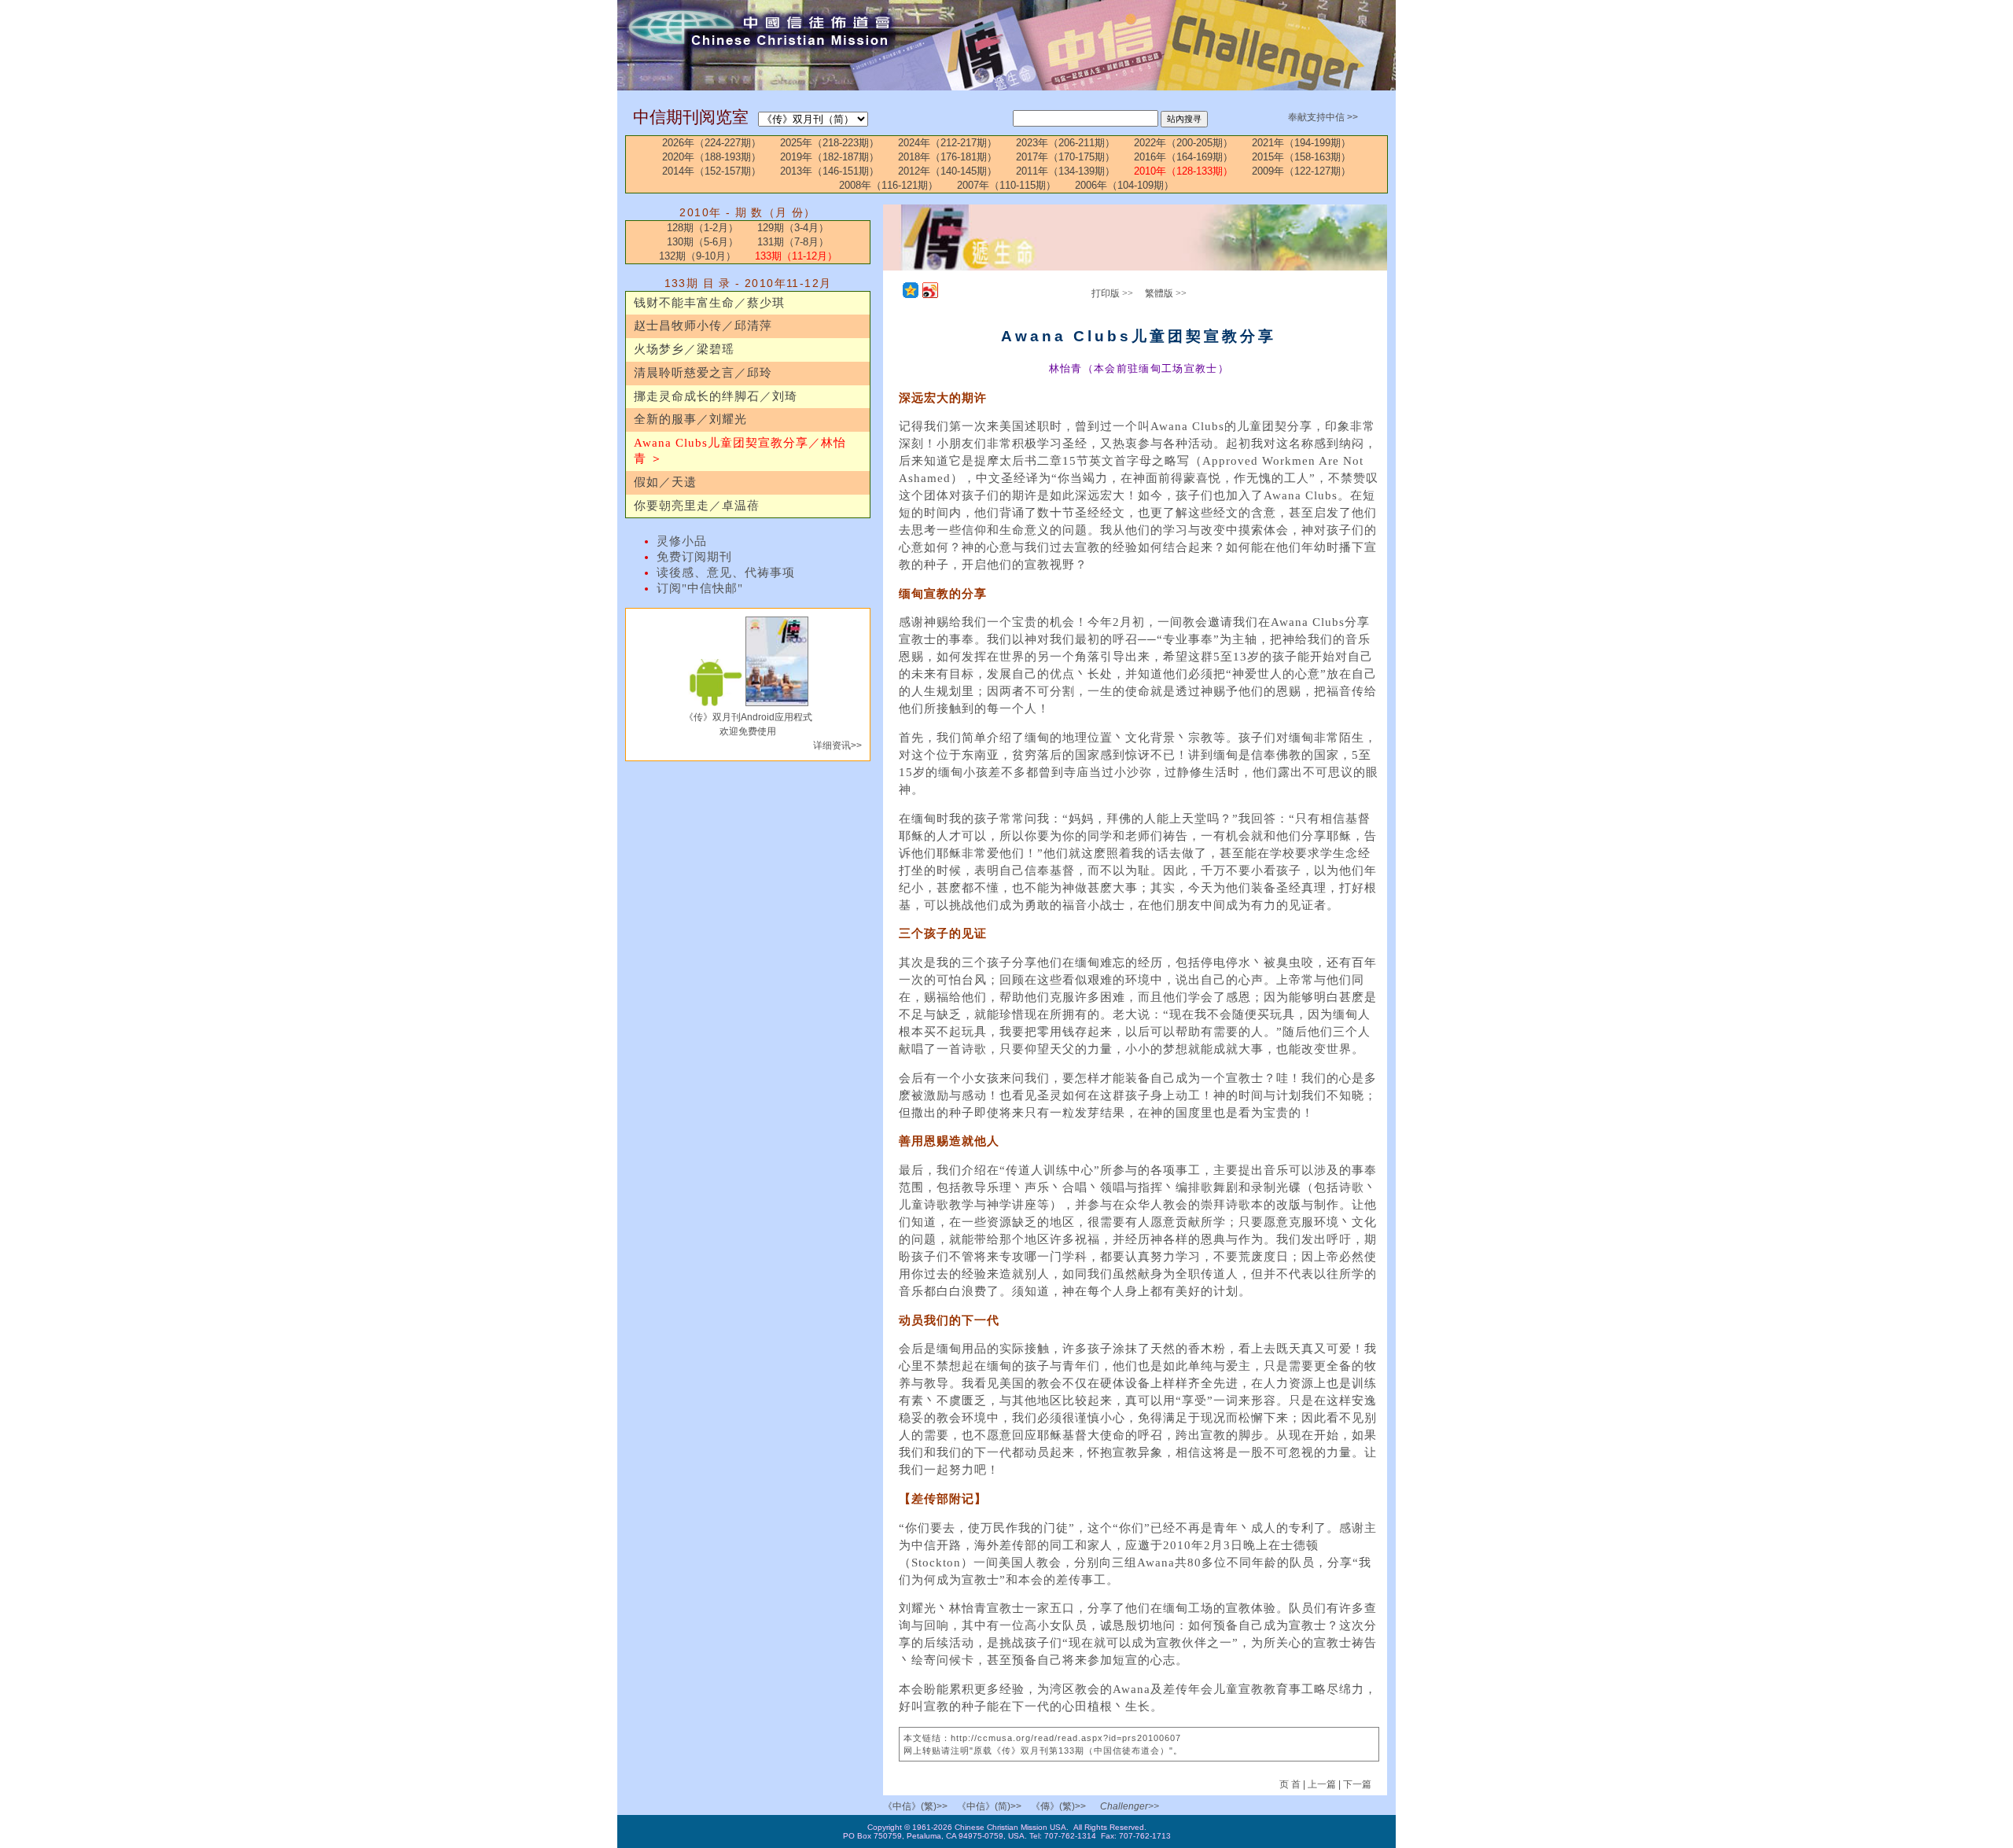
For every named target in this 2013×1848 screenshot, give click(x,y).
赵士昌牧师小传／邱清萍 (703, 326)
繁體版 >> (1166, 293)
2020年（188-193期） (712, 157)
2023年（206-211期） (1065, 143)
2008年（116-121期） (889, 185)
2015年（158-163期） (1301, 157)
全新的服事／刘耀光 (690, 419)
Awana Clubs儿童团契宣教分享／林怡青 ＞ (740, 451)
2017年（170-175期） (1065, 157)
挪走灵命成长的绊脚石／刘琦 (716, 396)
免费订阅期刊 (694, 557)
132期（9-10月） (697, 256)
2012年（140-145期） (948, 171)
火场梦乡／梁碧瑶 (684, 349)
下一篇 (1357, 1784)
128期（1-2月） (703, 228)
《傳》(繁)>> (1058, 1806)
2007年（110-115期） (1006, 185)
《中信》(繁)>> (915, 1806)
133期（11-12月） (796, 256)
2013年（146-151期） (830, 171)
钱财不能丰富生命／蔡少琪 (709, 303)
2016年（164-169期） (1183, 157)
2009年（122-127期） (1301, 171)
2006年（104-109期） (1124, 185)
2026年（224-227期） (712, 143)
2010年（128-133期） (1183, 171)
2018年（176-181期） (948, 157)
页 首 (1291, 1784)
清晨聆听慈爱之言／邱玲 (703, 373)
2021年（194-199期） (1301, 143)
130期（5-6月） (703, 242)
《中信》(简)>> (989, 1806)
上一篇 (1322, 1784)
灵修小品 (682, 541)
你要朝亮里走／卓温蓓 (697, 506)
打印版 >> (1112, 293)
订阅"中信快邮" (700, 588)
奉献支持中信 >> (1323, 117)
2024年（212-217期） (948, 143)
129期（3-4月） (793, 228)
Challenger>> (1130, 1806)
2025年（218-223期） (830, 143)
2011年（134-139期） (1065, 171)
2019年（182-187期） (830, 157)
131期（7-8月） (793, 242)
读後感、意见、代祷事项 (726, 572)
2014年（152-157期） (712, 171)
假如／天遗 (665, 482)
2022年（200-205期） (1183, 143)
